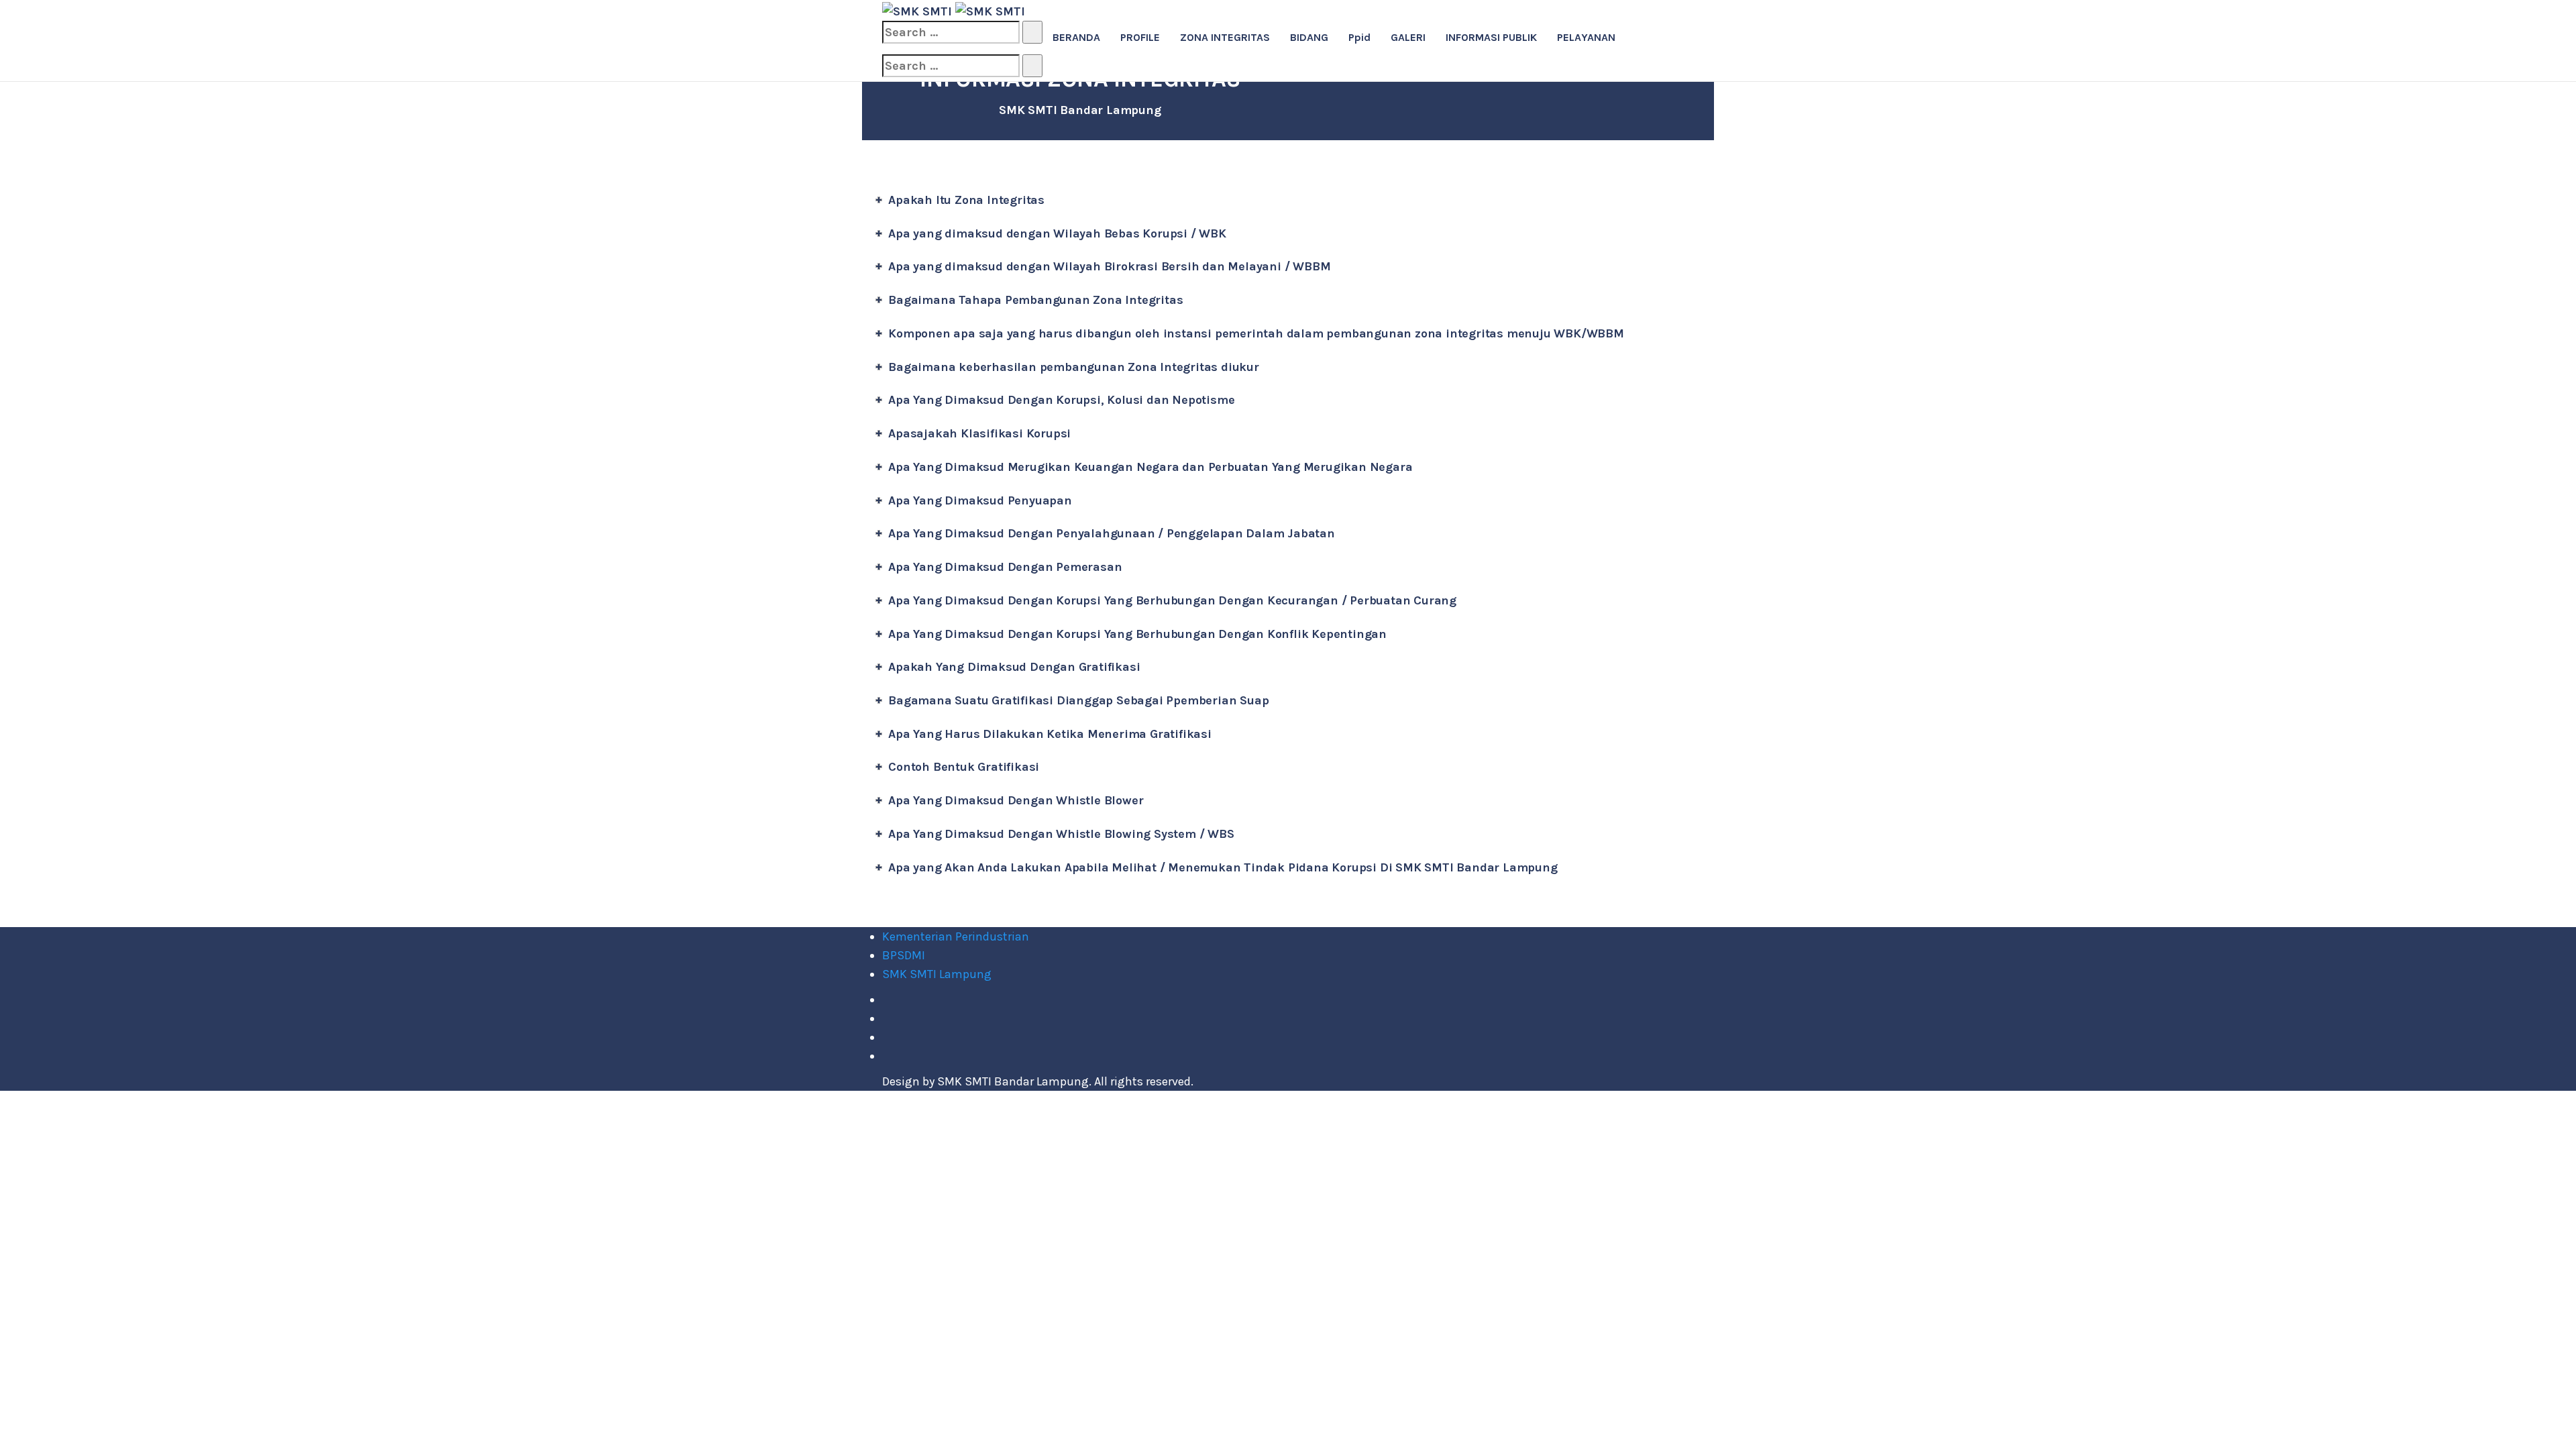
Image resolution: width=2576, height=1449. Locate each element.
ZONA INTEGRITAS (1225, 37)
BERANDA (1076, 37)
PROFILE (1140, 37)
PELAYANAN (1586, 37)
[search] (951, 32)
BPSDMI (904, 955)
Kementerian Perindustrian (956, 936)
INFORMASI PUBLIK (1491, 37)
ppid (1359, 37)
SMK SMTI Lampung (937, 974)
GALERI (1408, 37)
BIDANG (1309, 37)
